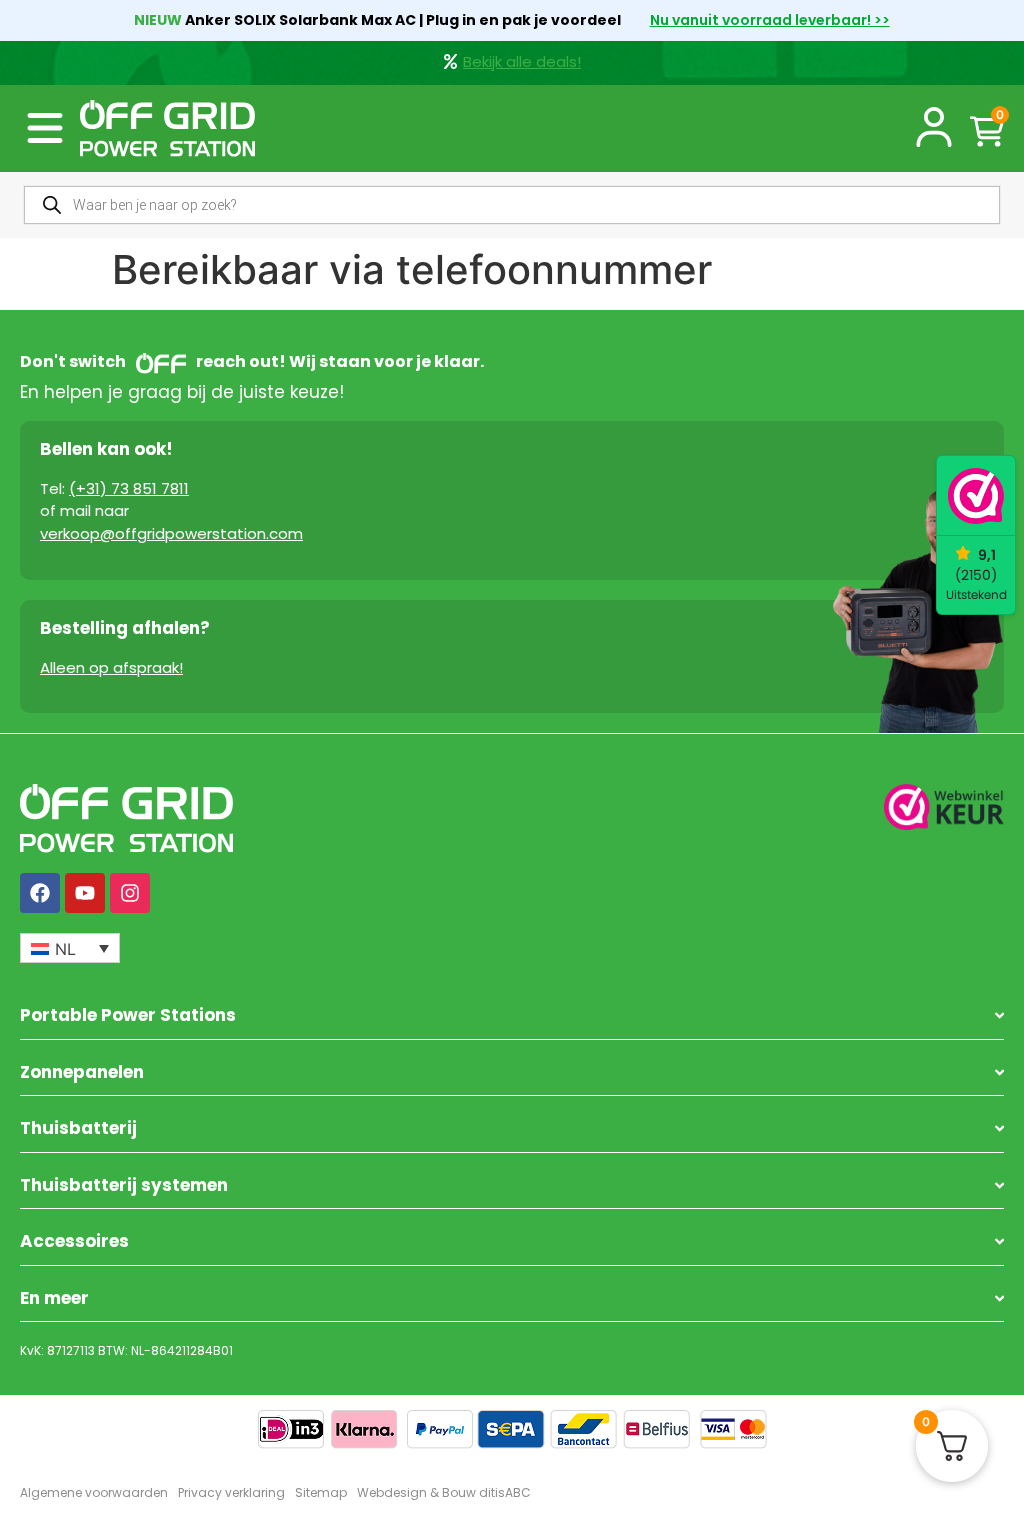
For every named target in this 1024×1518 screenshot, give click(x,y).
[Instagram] (130, 893)
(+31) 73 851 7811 (129, 488)
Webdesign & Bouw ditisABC (444, 1492)
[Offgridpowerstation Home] (167, 128)
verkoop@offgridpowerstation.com (171, 533)
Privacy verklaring (231, 1492)
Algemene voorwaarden (94, 1492)
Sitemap (321, 1492)
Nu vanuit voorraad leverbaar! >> (770, 20)
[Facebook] (40, 893)
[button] (45, 128)
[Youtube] (85, 893)
